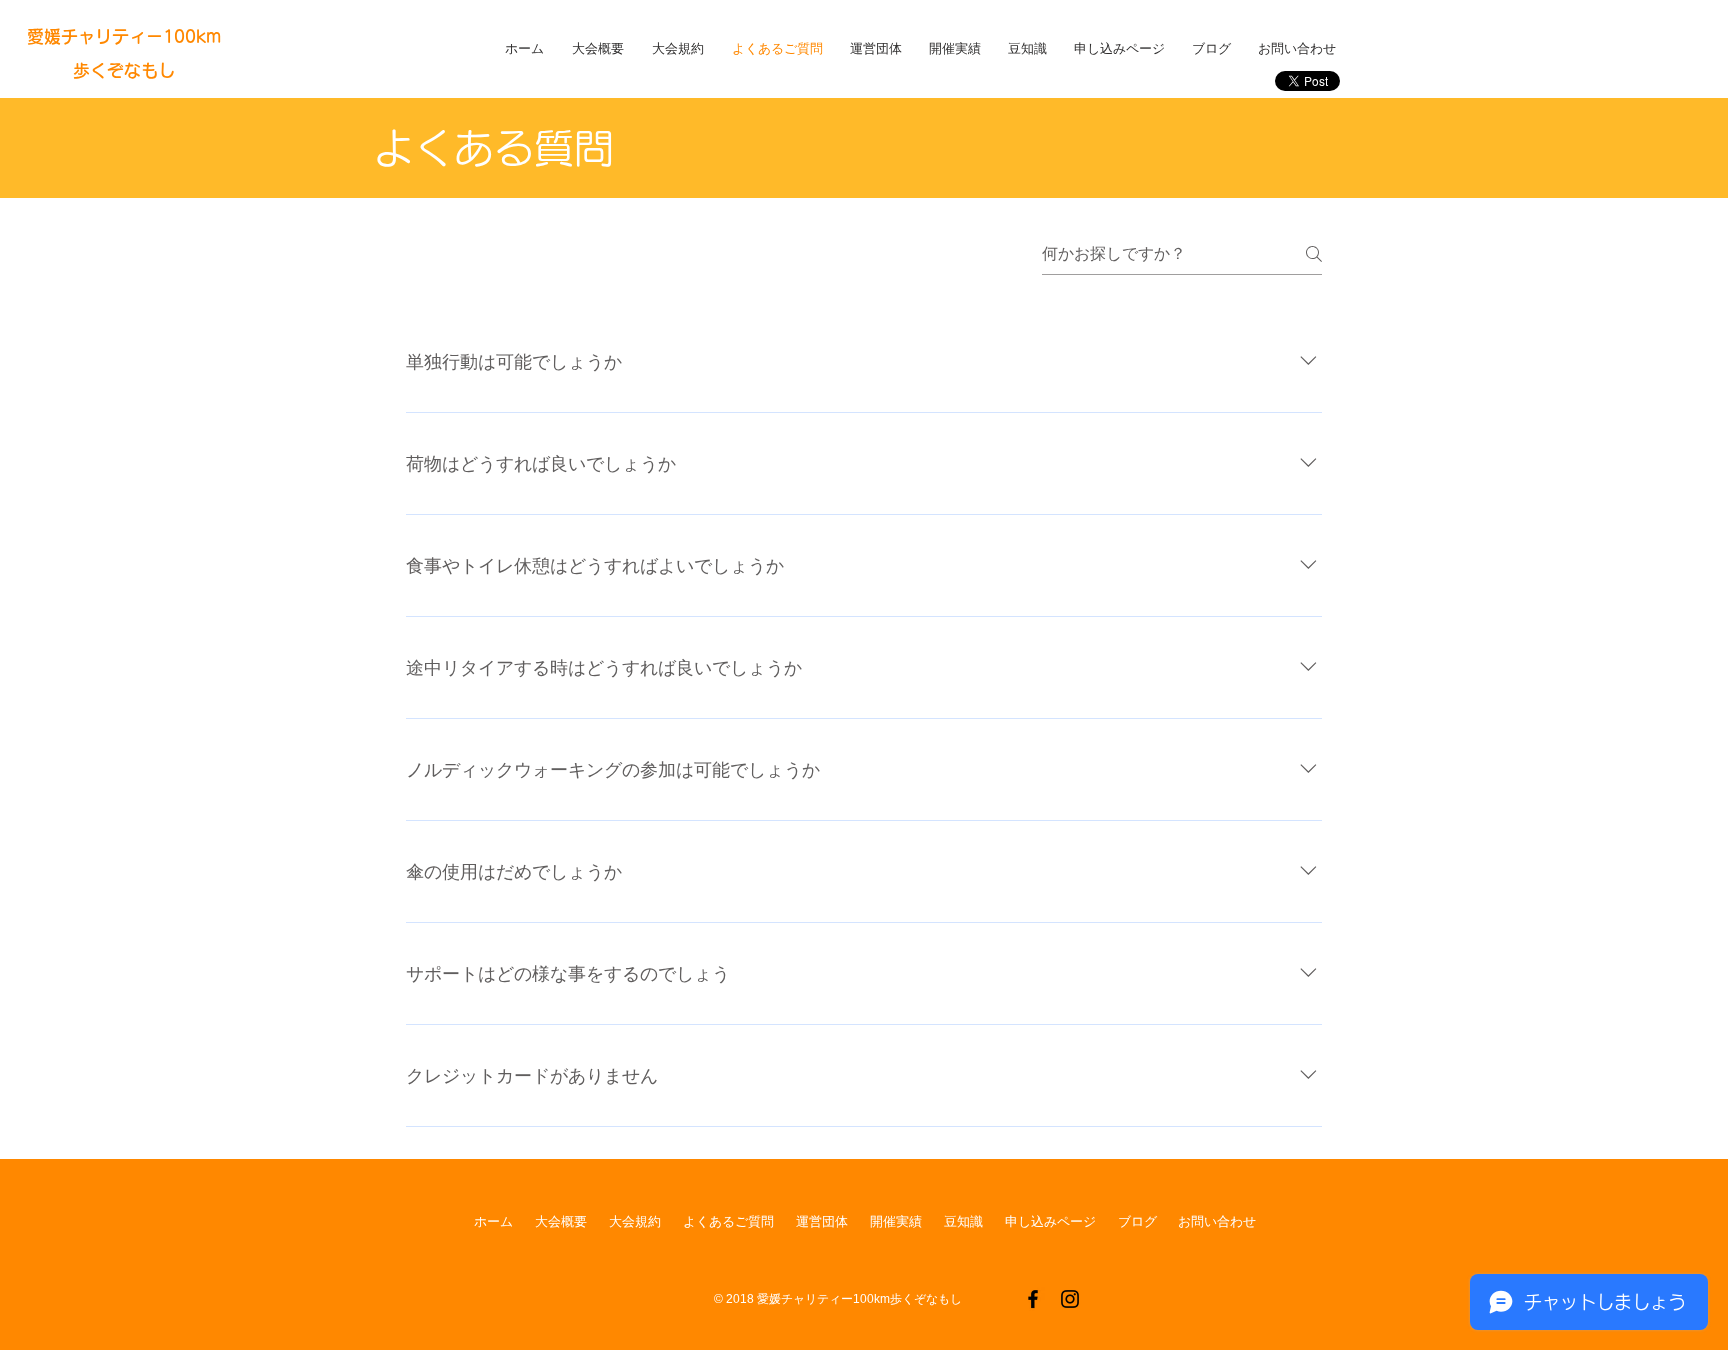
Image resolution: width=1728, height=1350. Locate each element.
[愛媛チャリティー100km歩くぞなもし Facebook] (1033, 1299)
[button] (602, 48)
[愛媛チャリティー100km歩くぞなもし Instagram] (1070, 1299)
